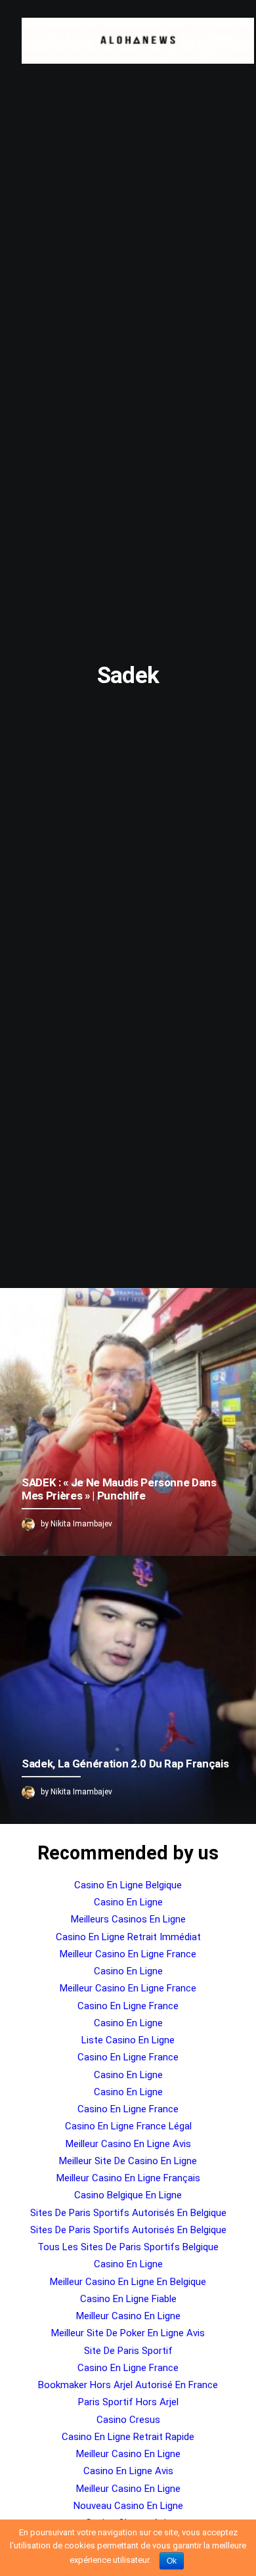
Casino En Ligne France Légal (128, 2126)
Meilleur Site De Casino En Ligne (128, 2161)
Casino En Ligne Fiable (128, 2299)
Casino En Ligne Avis (128, 2471)
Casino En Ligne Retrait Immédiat (128, 1937)
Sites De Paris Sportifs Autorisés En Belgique (128, 2213)
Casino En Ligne (128, 1902)
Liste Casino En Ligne (128, 2040)
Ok (172, 2561)
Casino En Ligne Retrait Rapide (128, 2437)
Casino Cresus (128, 2420)
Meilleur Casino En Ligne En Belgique (128, 2282)
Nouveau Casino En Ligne (128, 2506)
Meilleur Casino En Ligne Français (128, 2178)
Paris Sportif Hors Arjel (128, 2402)
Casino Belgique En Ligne (128, 2195)
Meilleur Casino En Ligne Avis (128, 2144)
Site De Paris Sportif (128, 2351)
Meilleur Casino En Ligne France (128, 1954)
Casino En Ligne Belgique (128, 1885)
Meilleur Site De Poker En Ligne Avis (128, 2333)
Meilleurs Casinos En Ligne (128, 1919)
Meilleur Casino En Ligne (128, 2316)
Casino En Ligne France (128, 2006)
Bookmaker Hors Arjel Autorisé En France (128, 2385)
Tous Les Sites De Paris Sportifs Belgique (128, 2247)
